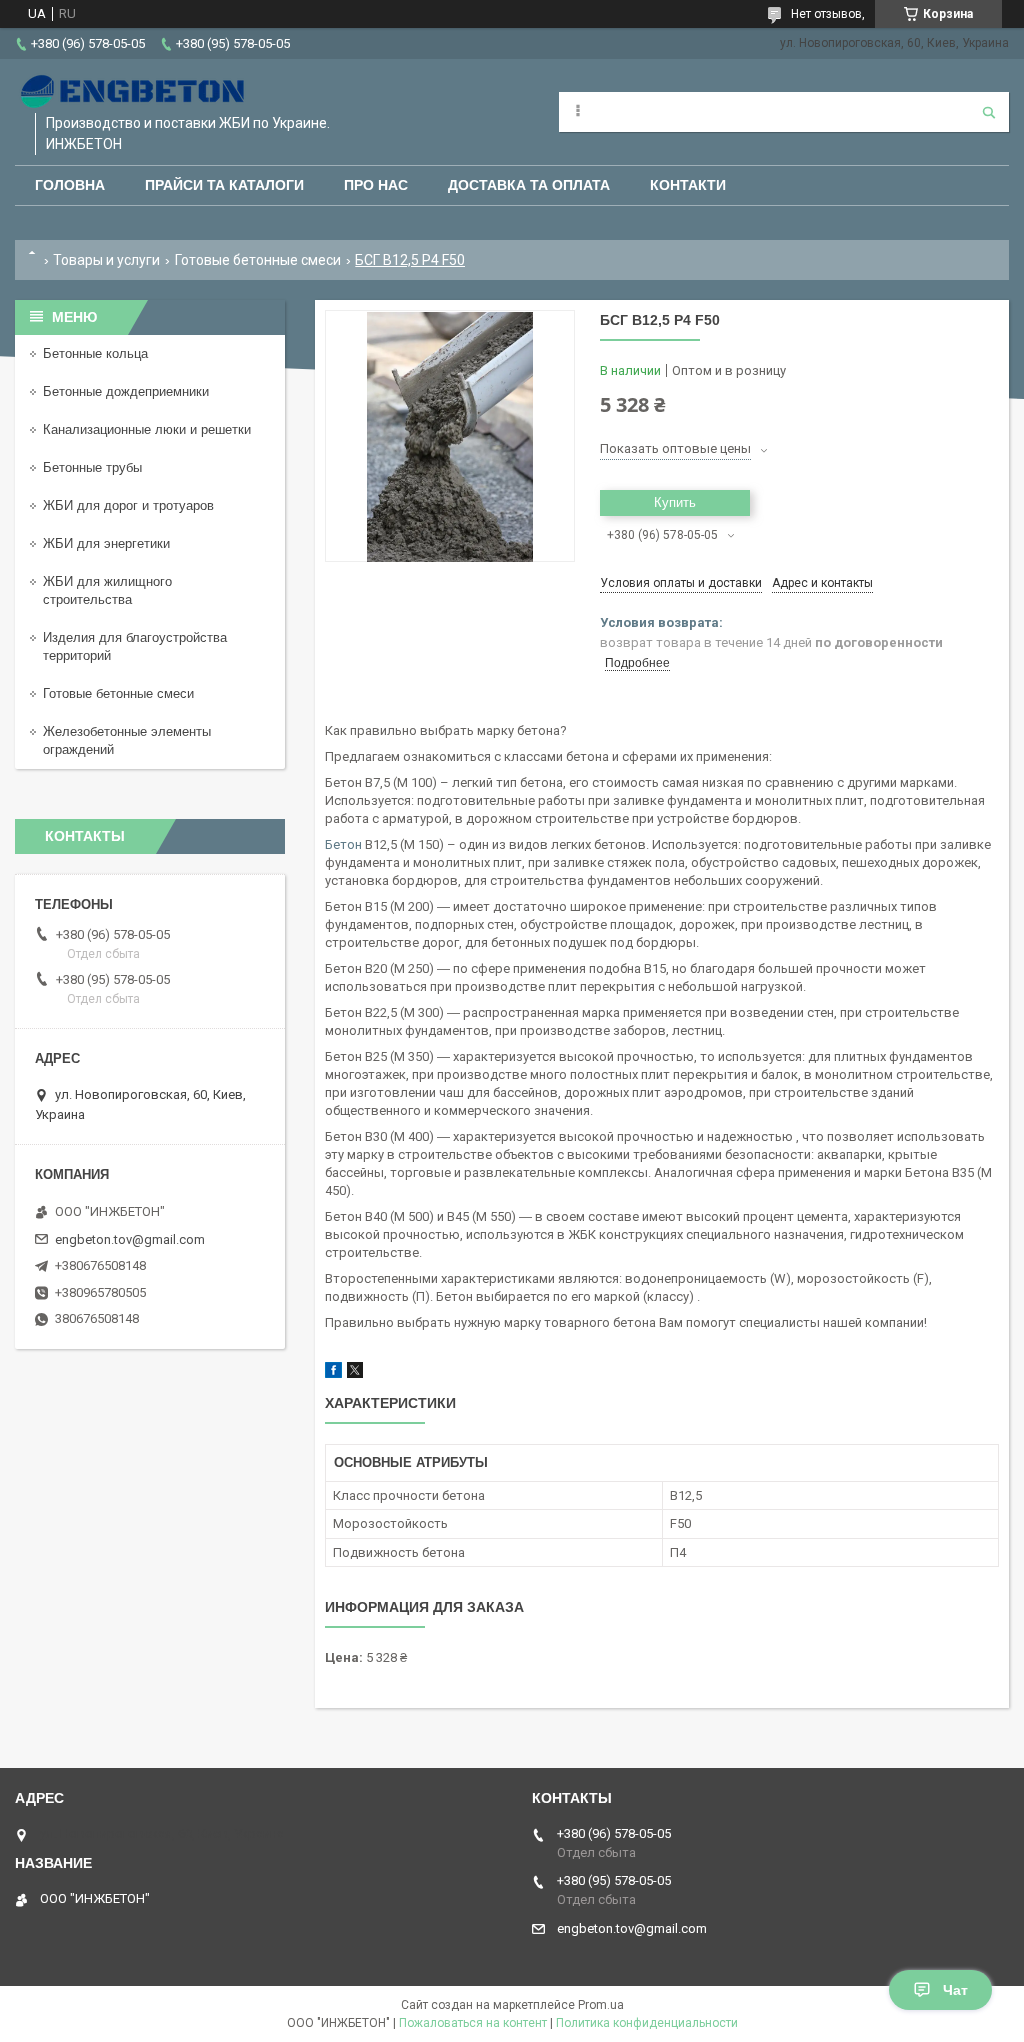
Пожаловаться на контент (473, 2023)
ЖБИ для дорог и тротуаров (128, 505)
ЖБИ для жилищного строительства (107, 590)
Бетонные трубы (92, 467)
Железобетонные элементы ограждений (127, 740)
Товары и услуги (106, 260)
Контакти (688, 185)
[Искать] (989, 112)
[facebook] (333, 1373)
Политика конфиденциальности (647, 2023)
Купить (675, 502)
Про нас (376, 185)
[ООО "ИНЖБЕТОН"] (135, 91)
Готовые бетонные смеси (258, 260)
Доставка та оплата (529, 185)
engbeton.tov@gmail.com (130, 1239)
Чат (955, 1990)
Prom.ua (601, 2005)
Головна (70, 185)
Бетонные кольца (95, 353)
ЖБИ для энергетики (106, 543)
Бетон (343, 844)
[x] (355, 1373)
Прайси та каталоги (224, 185)
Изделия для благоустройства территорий (135, 646)
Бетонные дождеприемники (126, 391)
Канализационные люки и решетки (147, 429)
